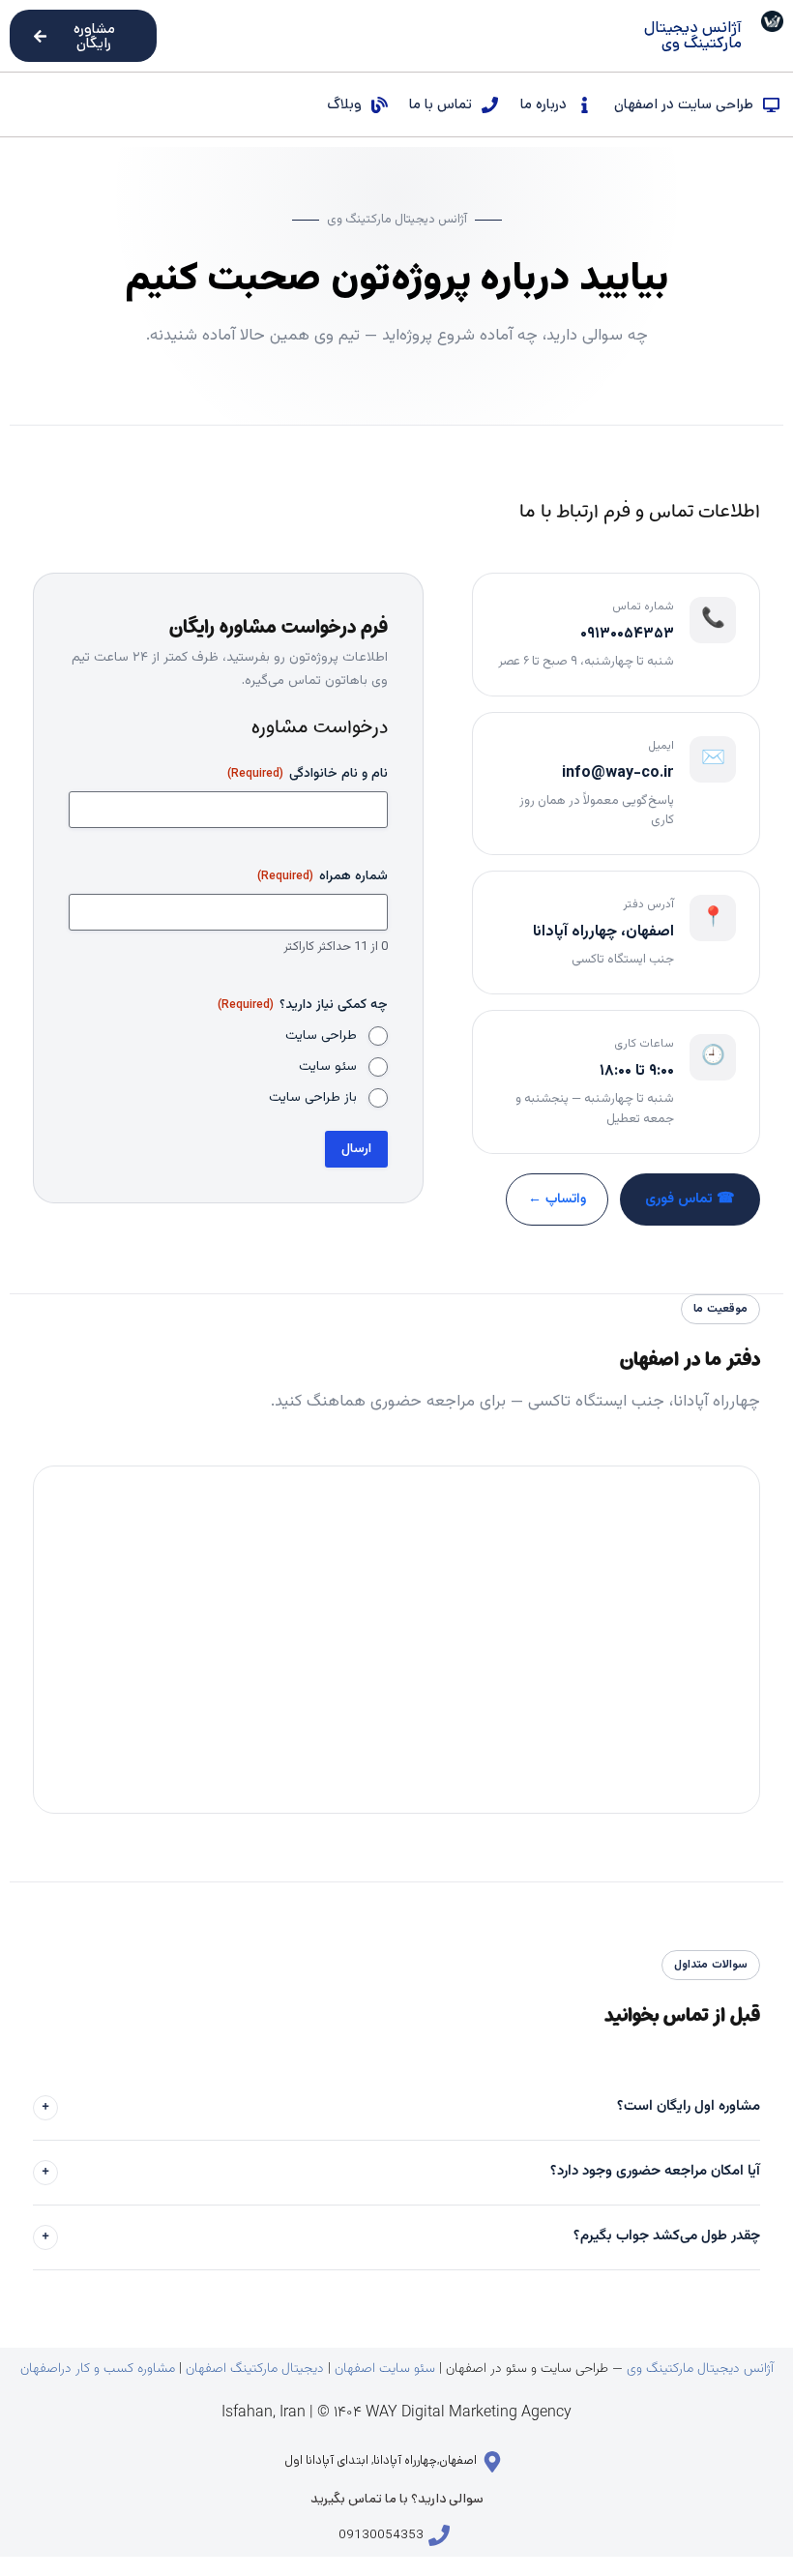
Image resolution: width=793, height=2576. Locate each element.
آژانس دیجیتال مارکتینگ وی (700, 2369)
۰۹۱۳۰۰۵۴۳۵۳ (627, 634)
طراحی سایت (321, 1036)
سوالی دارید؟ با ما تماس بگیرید (397, 2499)
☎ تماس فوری (690, 1199)
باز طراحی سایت (313, 1098)
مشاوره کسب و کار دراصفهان (100, 2369)
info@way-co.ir (618, 773)
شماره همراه (323, 876)
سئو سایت (328, 1067)
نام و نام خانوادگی (308, 774)
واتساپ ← (557, 1199)
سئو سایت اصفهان (385, 2369)
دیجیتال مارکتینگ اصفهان (255, 2369)
